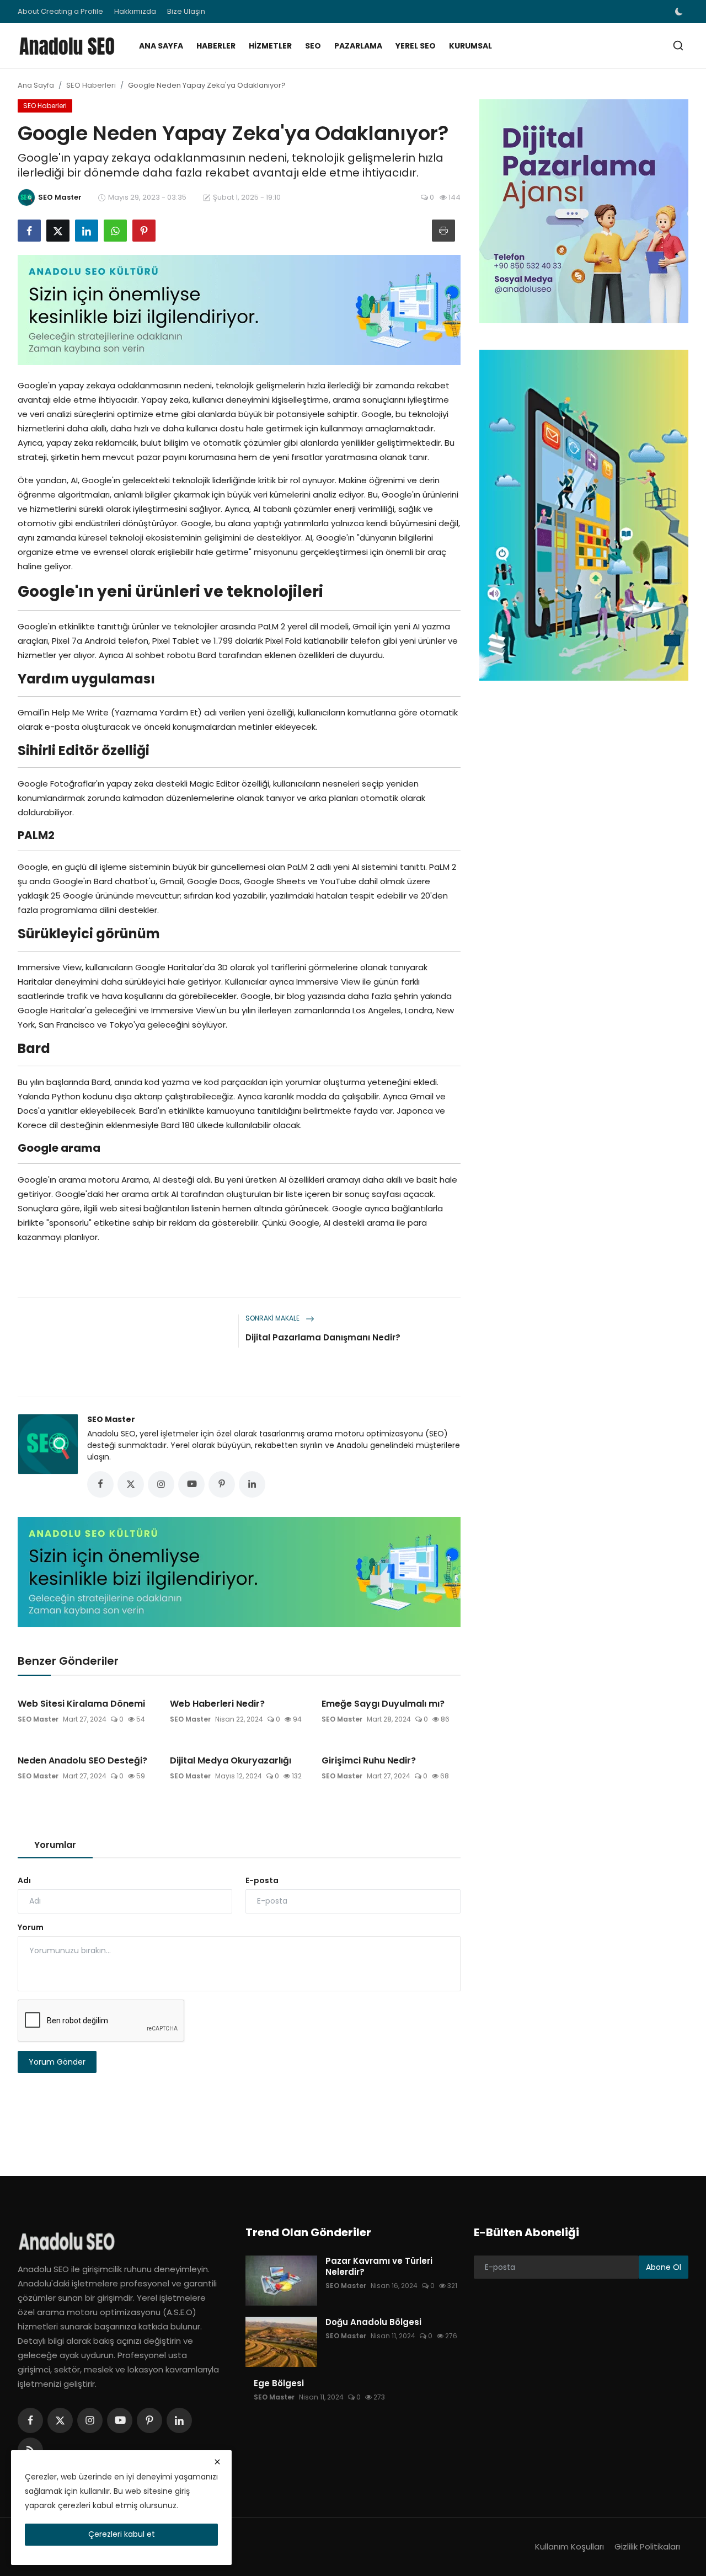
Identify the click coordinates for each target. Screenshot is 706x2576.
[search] (678, 46)
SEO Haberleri (91, 85)
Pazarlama (358, 46)
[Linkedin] (179, 2420)
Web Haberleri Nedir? (217, 1704)
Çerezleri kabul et (122, 2534)
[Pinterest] (149, 2420)
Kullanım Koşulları (569, 2546)
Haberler (216, 46)
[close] (217, 2462)
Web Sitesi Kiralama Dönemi (81, 1704)
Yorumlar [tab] (55, 1845)
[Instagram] (90, 2420)
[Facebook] (30, 2420)
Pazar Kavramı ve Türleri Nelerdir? (379, 2267)
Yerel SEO (416, 46)
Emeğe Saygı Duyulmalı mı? (383, 1704)
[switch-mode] (680, 12)
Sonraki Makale (273, 1318)
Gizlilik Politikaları (647, 2546)
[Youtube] (120, 2420)
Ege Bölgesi (279, 2383)
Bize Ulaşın (186, 11)
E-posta (262, 1880)
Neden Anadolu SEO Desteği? (82, 1761)
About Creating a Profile (60, 11)
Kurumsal (470, 46)
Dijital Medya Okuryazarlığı (231, 1761)
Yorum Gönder (57, 2062)
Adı (24, 1880)
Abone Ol (664, 2267)
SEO (313, 46)
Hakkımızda (135, 11)
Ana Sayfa (161, 46)
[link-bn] (239, 310)
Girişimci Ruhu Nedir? (369, 1761)
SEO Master (111, 1419)
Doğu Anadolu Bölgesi (373, 2322)
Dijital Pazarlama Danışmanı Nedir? (323, 1337)
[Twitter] (60, 2420)
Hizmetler (270, 46)
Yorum (31, 1927)
